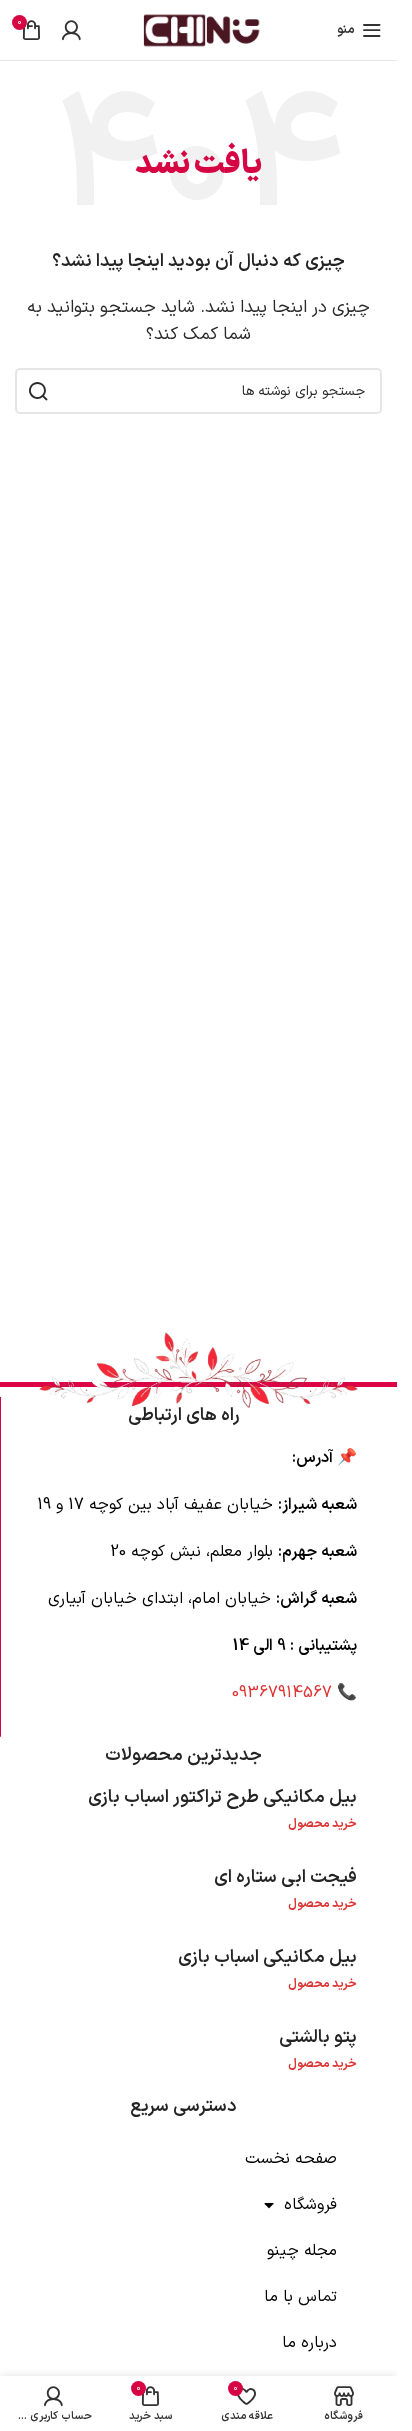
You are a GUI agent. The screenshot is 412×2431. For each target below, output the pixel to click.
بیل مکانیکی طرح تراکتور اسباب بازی (222, 1797)
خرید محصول (322, 1824)
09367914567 (282, 1693)
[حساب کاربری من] (71, 30)
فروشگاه (310, 2205)
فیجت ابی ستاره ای (285, 1877)
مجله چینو (302, 2251)
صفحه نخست (291, 2159)
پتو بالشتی (318, 2037)
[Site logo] (199, 29)
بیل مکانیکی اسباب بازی (267, 1957)
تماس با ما (300, 2297)
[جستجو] (38, 391)
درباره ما (309, 2343)
